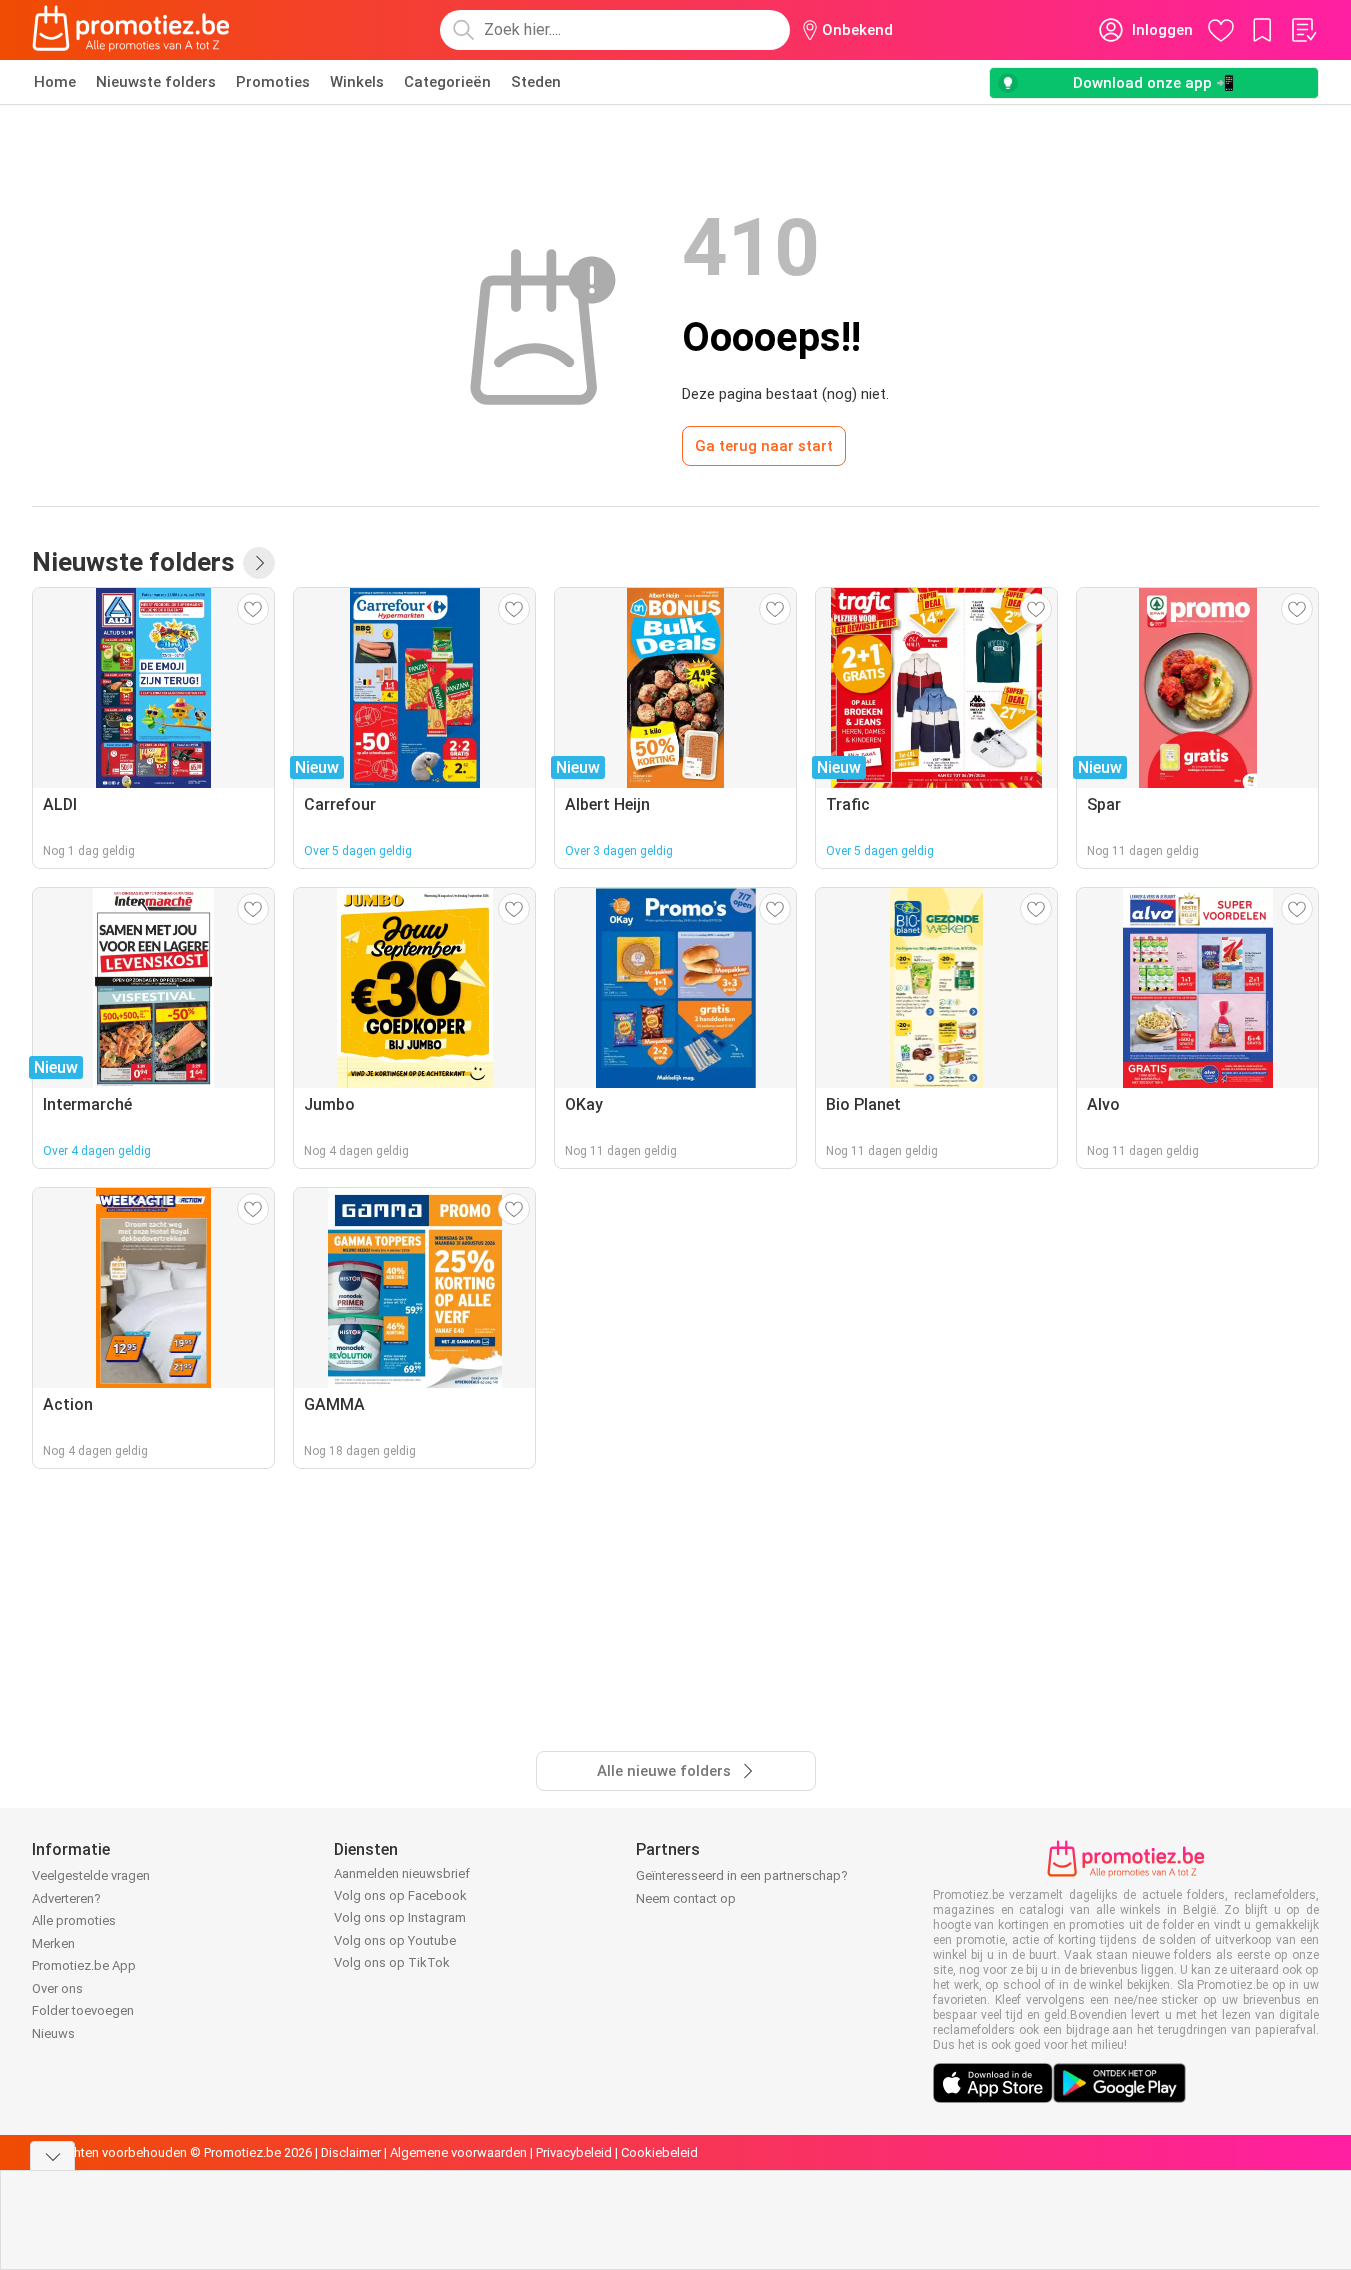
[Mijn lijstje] (1303, 30)
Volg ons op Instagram (400, 1917)
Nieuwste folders (156, 82)
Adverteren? (66, 1898)
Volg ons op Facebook (400, 1895)
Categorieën (447, 82)
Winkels (357, 82)
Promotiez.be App (84, 1965)
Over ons (57, 1988)
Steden (536, 82)
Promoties (273, 82)
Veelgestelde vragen (91, 1875)
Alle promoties (74, 1920)
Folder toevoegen (83, 2010)
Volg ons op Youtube (395, 1940)
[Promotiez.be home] (131, 30)
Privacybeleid (574, 2152)
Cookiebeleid (659, 2152)
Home (55, 82)
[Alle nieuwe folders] (259, 563)
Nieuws (53, 2033)
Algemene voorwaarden (458, 2152)
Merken (53, 1943)
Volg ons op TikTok (392, 1962)
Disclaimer (351, 2152)
